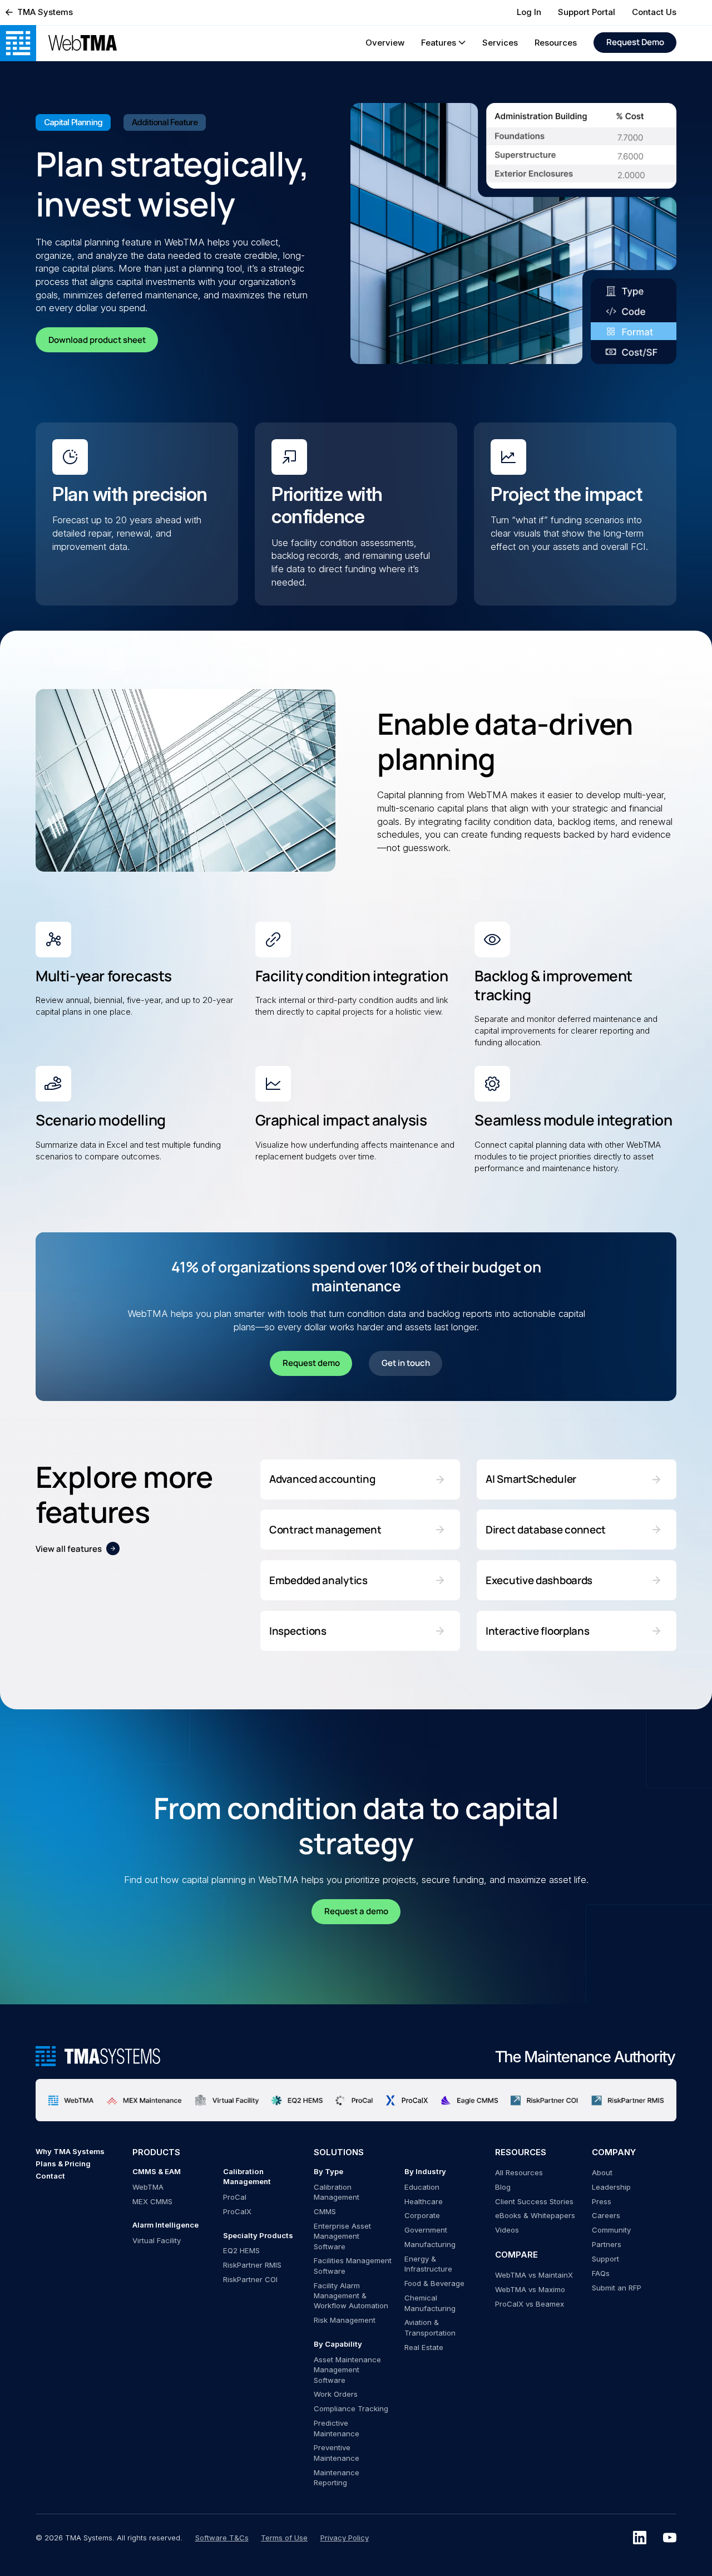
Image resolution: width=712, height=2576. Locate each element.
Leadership (611, 2187)
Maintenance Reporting (337, 2477)
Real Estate (424, 2347)
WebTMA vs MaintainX (534, 2275)
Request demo (311, 1363)
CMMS (325, 2211)
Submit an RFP (617, 2288)
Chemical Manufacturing (430, 2303)
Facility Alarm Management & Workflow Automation (351, 2296)
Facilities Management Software (353, 2265)
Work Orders (336, 2394)
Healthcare (424, 2201)
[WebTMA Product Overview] (83, 43)
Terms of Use (284, 2538)
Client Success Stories (534, 2201)
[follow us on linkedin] (640, 2538)
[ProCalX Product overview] (407, 2100)
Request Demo (635, 42)
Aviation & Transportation (430, 2327)
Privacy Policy (345, 2538)
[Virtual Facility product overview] (226, 2100)
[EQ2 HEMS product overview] (297, 2100)
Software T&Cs (222, 2538)
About (602, 2172)
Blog (503, 2187)
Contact (50, 2176)
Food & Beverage (434, 2283)
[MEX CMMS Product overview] (144, 2100)
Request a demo (356, 1911)
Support (605, 2259)
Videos (507, 2230)
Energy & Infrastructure (428, 2264)
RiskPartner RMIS (252, 2265)
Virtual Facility (157, 2240)
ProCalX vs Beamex (530, 2304)
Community (611, 2230)
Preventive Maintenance (337, 2452)
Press (602, 2201)
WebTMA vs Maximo (530, 2289)
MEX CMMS (152, 2201)
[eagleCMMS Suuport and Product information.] (469, 2100)
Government (426, 2230)
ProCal (235, 2197)
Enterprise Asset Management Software (342, 2236)
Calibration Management (337, 2192)
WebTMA (148, 2187)
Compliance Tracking (351, 2408)
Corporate (422, 2215)
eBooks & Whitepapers (535, 2215)
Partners (607, 2244)
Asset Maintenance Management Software (347, 2370)
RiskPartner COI (250, 2279)
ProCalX (237, 2211)
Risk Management (345, 2320)
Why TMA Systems (70, 2151)
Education (422, 2187)
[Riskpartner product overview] (545, 2100)
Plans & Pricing (63, 2164)
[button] (443, 43)
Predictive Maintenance (337, 2428)
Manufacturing (430, 2244)
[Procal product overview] (354, 2100)
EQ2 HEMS (241, 2250)
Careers (606, 2215)
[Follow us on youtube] (670, 2538)
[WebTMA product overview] (71, 2100)
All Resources (519, 2172)
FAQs (601, 2273)
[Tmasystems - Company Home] (98, 2056)
